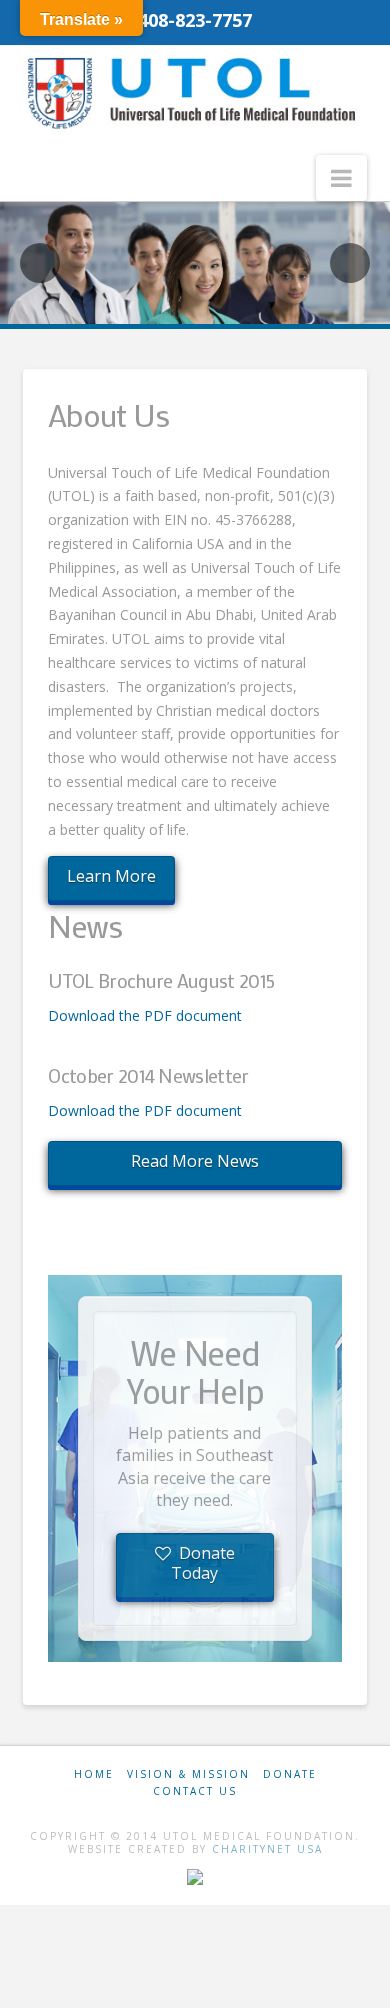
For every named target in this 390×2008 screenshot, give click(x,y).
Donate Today (203, 1563)
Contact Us (195, 1791)
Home (94, 1774)
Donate (290, 1774)
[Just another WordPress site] (194, 93)
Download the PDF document (145, 1015)
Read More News (195, 1161)
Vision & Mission (188, 1774)
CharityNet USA (267, 1849)
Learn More (111, 876)
